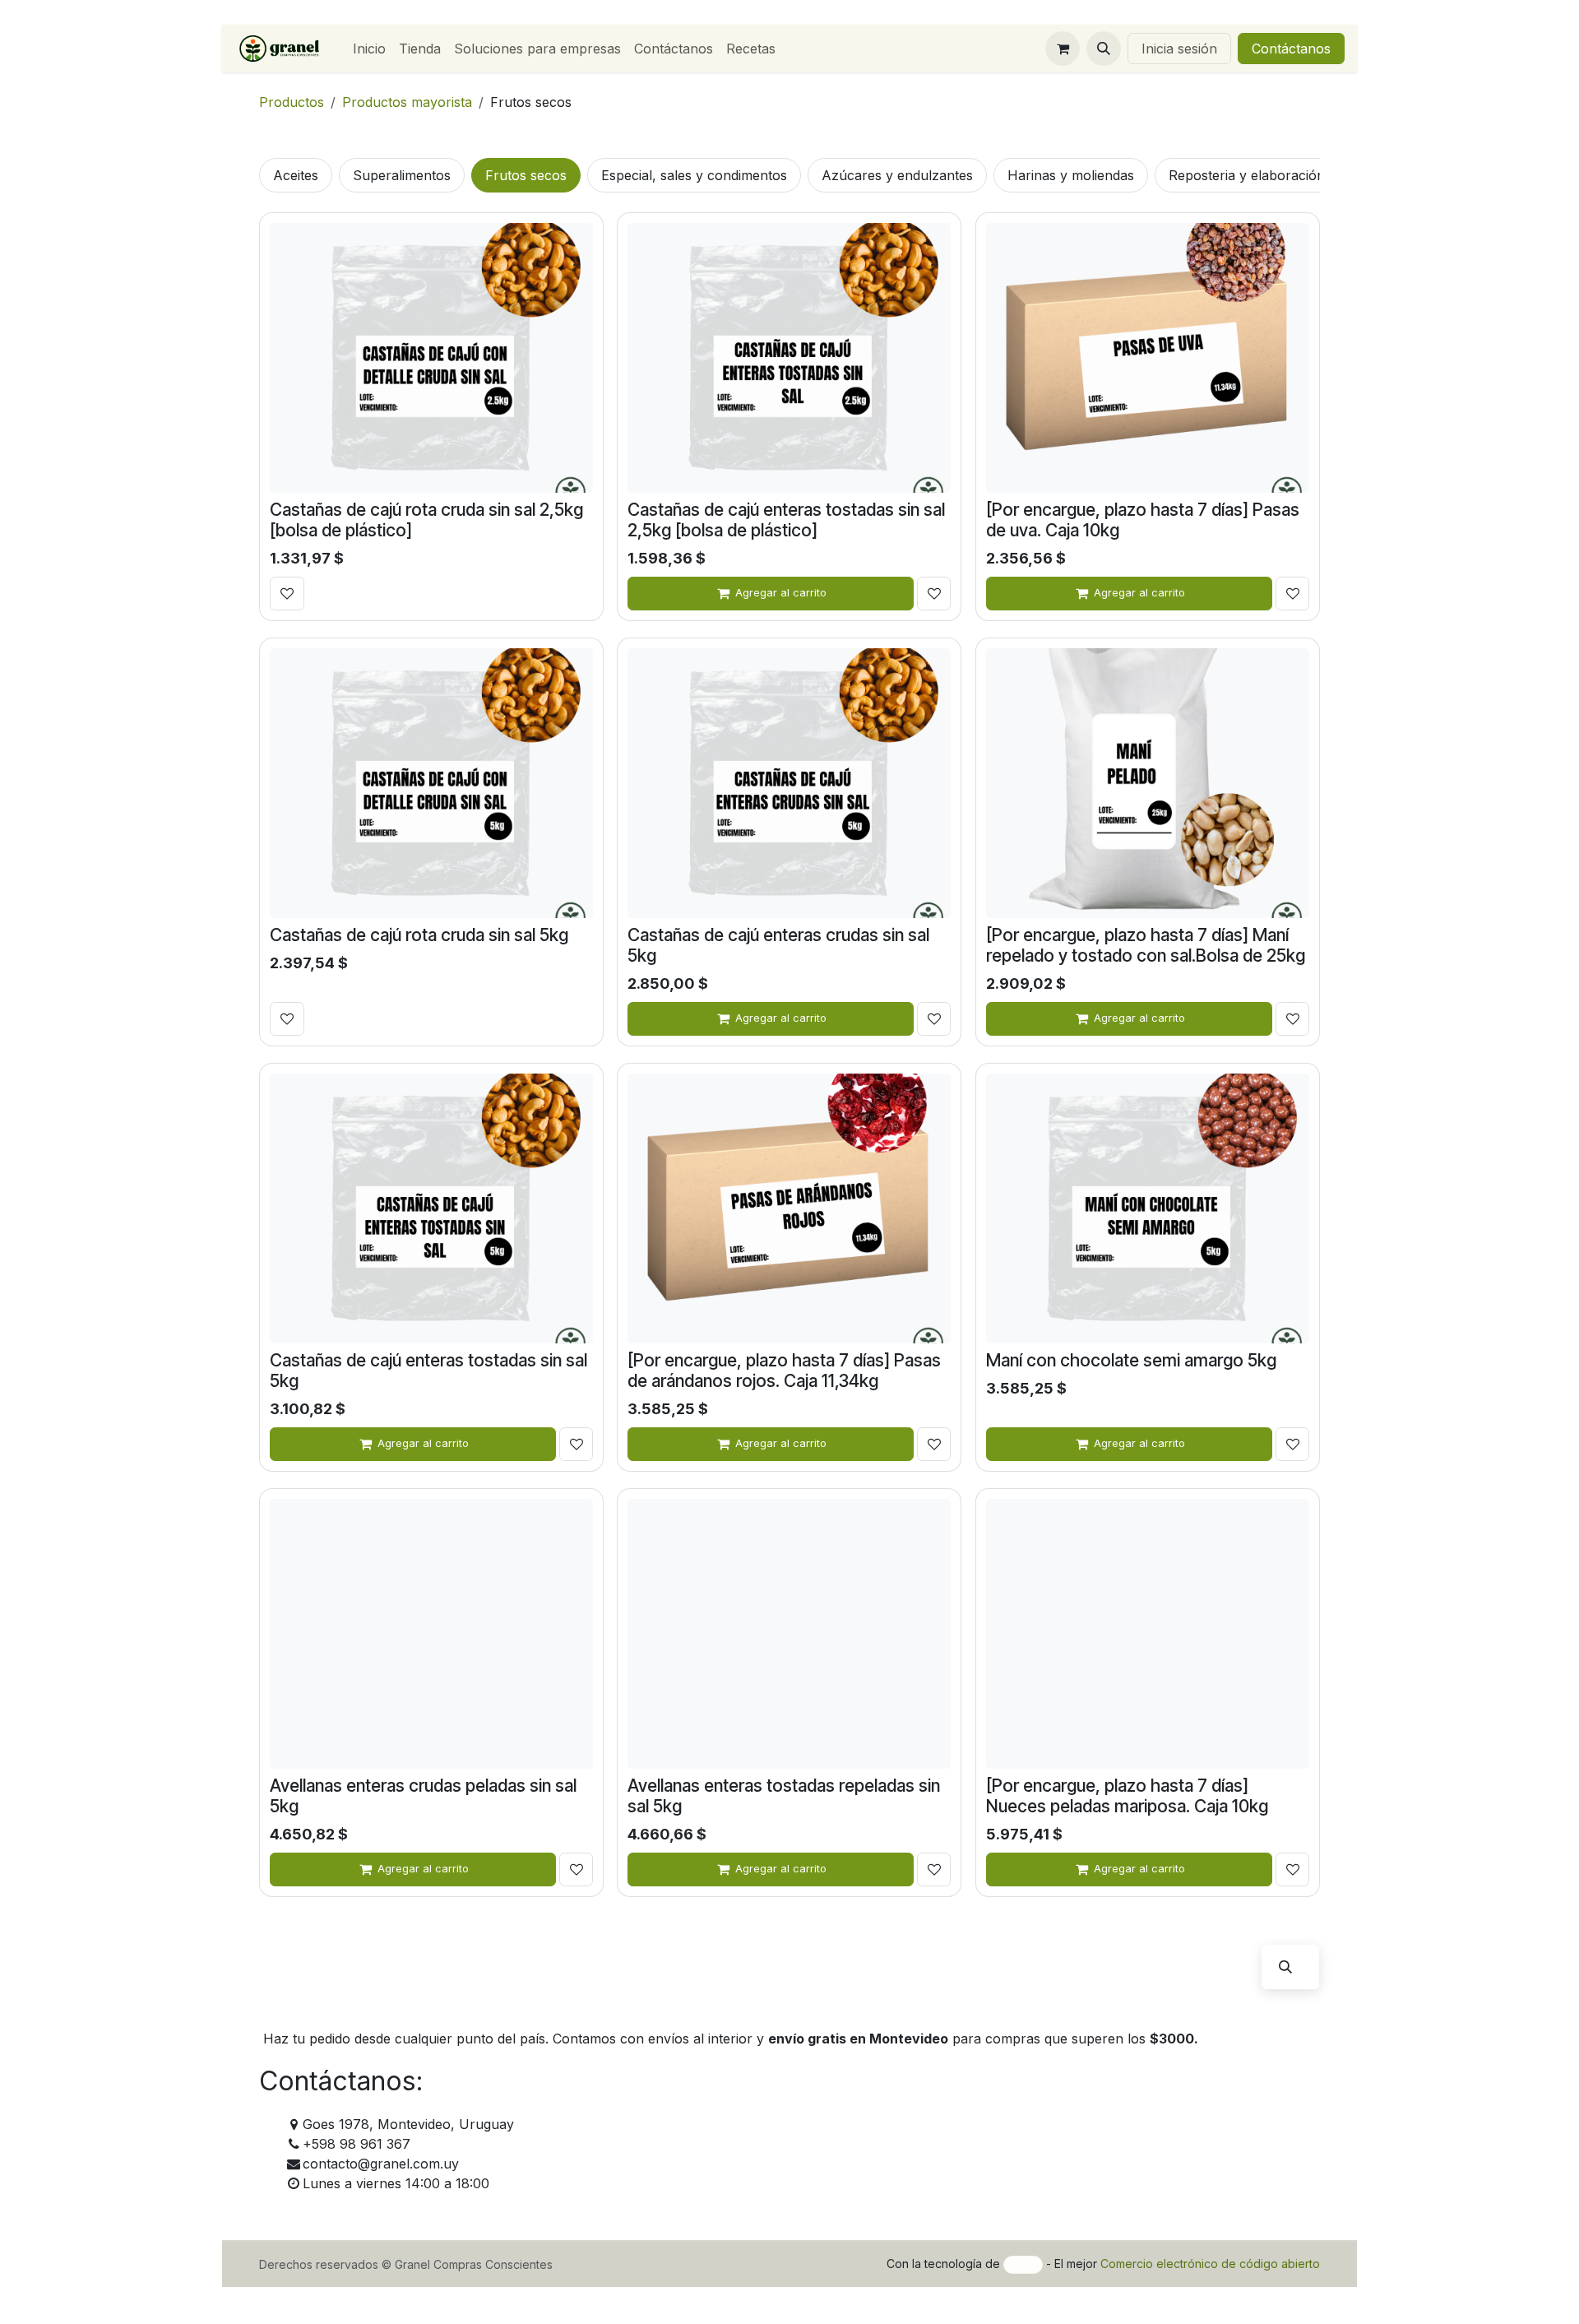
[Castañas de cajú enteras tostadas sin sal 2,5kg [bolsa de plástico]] (789, 358)
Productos (292, 102)
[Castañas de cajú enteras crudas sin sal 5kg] (789, 783)
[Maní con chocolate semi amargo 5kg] (1148, 1208)
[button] (1104, 49)
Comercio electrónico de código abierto (1210, 2264)
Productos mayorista (407, 102)
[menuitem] (369, 49)
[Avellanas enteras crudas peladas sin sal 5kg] (431, 1634)
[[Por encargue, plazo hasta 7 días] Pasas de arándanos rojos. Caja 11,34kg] (789, 1208)
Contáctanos (1291, 49)
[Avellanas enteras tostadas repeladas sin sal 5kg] (789, 1634)
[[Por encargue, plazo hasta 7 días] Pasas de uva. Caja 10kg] (1148, 358)
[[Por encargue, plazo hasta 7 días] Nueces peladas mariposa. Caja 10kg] (1148, 1634)
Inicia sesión (1179, 49)
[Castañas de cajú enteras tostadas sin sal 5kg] (431, 1208)
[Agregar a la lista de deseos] (287, 594)
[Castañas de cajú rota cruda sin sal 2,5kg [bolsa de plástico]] (431, 358)
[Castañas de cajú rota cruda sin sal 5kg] (431, 783)
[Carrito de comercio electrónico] (1063, 49)
